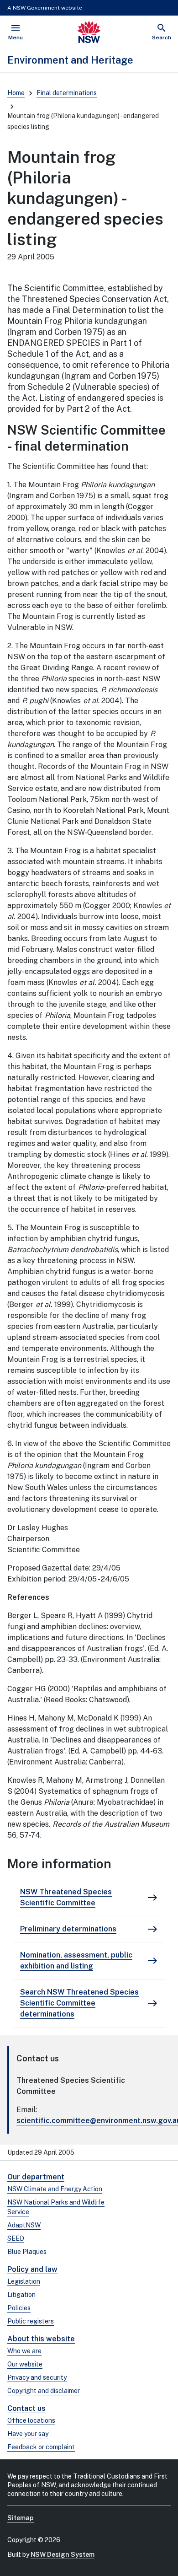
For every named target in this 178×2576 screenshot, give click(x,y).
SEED (16, 2238)
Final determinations (67, 93)
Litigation (21, 2295)
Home (16, 93)
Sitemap (21, 2518)
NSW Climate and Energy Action (55, 2189)
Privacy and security (37, 2377)
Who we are (24, 2351)
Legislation (24, 2281)
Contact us (26, 2408)
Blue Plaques (27, 2252)
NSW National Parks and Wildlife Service (56, 2207)
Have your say (28, 2434)
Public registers (31, 2321)
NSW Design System (63, 2554)
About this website (41, 2339)
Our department (36, 2177)
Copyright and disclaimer (44, 2391)
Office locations (31, 2420)
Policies (19, 2308)
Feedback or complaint (41, 2447)
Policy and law (32, 2269)
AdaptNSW (24, 2225)
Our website (25, 2364)
